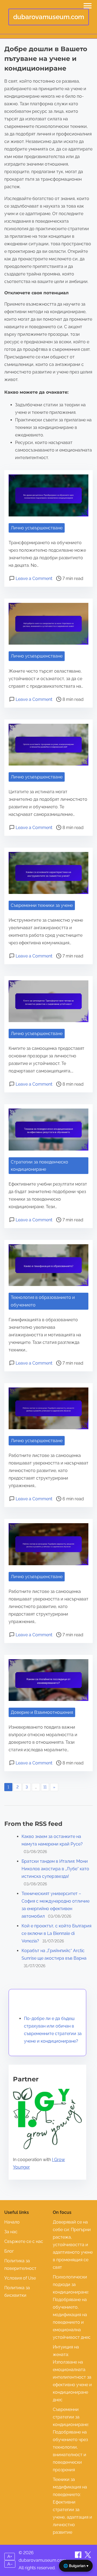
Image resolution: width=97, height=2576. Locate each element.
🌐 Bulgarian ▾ (76, 2566)
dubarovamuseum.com (49, 17)
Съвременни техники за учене (42, 905)
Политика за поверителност (20, 2265)
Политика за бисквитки (17, 2292)
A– (10, 2564)
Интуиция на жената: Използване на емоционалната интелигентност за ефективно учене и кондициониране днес (72, 2373)
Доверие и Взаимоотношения (42, 1712)
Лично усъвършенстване (37, 528)
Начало (12, 2222)
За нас (11, 2232)
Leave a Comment (34, 579)
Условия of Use (20, 2278)
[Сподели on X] (88, 2556)
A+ (10, 2556)
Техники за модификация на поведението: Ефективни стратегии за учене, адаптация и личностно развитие (72, 2506)
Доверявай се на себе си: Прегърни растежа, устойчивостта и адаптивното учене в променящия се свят (73, 2245)
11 (45, 1787)
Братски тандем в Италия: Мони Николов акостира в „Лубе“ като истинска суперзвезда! (55, 1869)
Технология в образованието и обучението (43, 1301)
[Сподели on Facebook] (79, 2556)
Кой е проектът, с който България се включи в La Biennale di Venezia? (56, 1933)
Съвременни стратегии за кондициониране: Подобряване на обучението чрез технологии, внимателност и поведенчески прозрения (71, 2440)
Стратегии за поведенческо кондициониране (39, 1166)
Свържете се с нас (24, 2241)
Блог (9, 2251)
